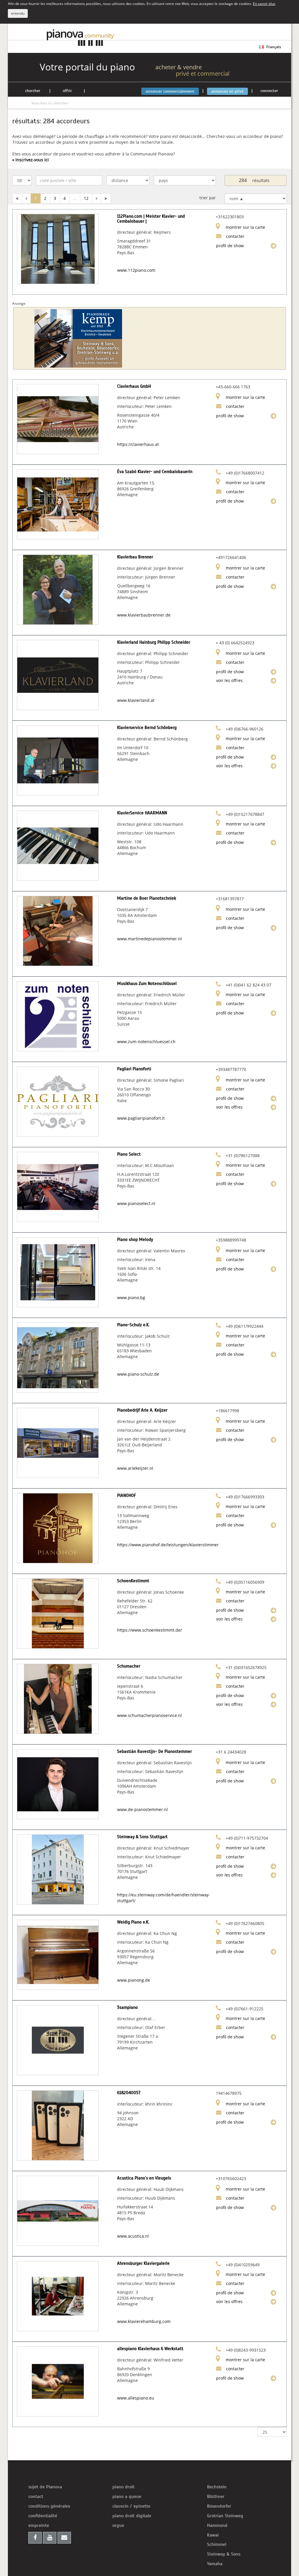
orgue (118, 2525)
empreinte (39, 2525)
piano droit (124, 2487)
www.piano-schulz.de (138, 1374)
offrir (67, 91)
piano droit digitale (132, 2516)
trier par (208, 198)
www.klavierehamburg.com (144, 2321)
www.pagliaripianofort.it (141, 1118)
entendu (18, 13)
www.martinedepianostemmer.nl (149, 939)
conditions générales (49, 2506)
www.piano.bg (131, 1297)
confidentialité (43, 2516)
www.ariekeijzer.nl (135, 1468)
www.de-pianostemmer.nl (142, 1809)
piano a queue (127, 2497)
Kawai (213, 2535)
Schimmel (217, 2544)
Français (273, 47)
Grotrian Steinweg (225, 2516)
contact (36, 2497)
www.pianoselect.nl (136, 1203)
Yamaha (215, 2564)
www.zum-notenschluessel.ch (146, 1042)
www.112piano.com (136, 270)
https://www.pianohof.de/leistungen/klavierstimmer (168, 1545)
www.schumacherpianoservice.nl (149, 1715)
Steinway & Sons (224, 2554)
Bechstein (217, 2487)
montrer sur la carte (245, 227)
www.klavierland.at (136, 700)
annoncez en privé (227, 91)
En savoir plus (264, 4)
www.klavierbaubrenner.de (144, 615)
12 (86, 198)
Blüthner (216, 2497)
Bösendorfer (219, 2506)
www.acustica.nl (133, 2236)
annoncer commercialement (170, 91)
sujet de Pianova (45, 2487)
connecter (269, 91)
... (75, 198)
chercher (33, 91)
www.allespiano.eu (136, 2398)
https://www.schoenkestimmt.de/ (149, 1630)
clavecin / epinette (131, 2506)
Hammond (217, 2525)
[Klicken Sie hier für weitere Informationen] (80, 338)
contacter (235, 236)
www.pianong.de (134, 1980)
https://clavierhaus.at (138, 444)
